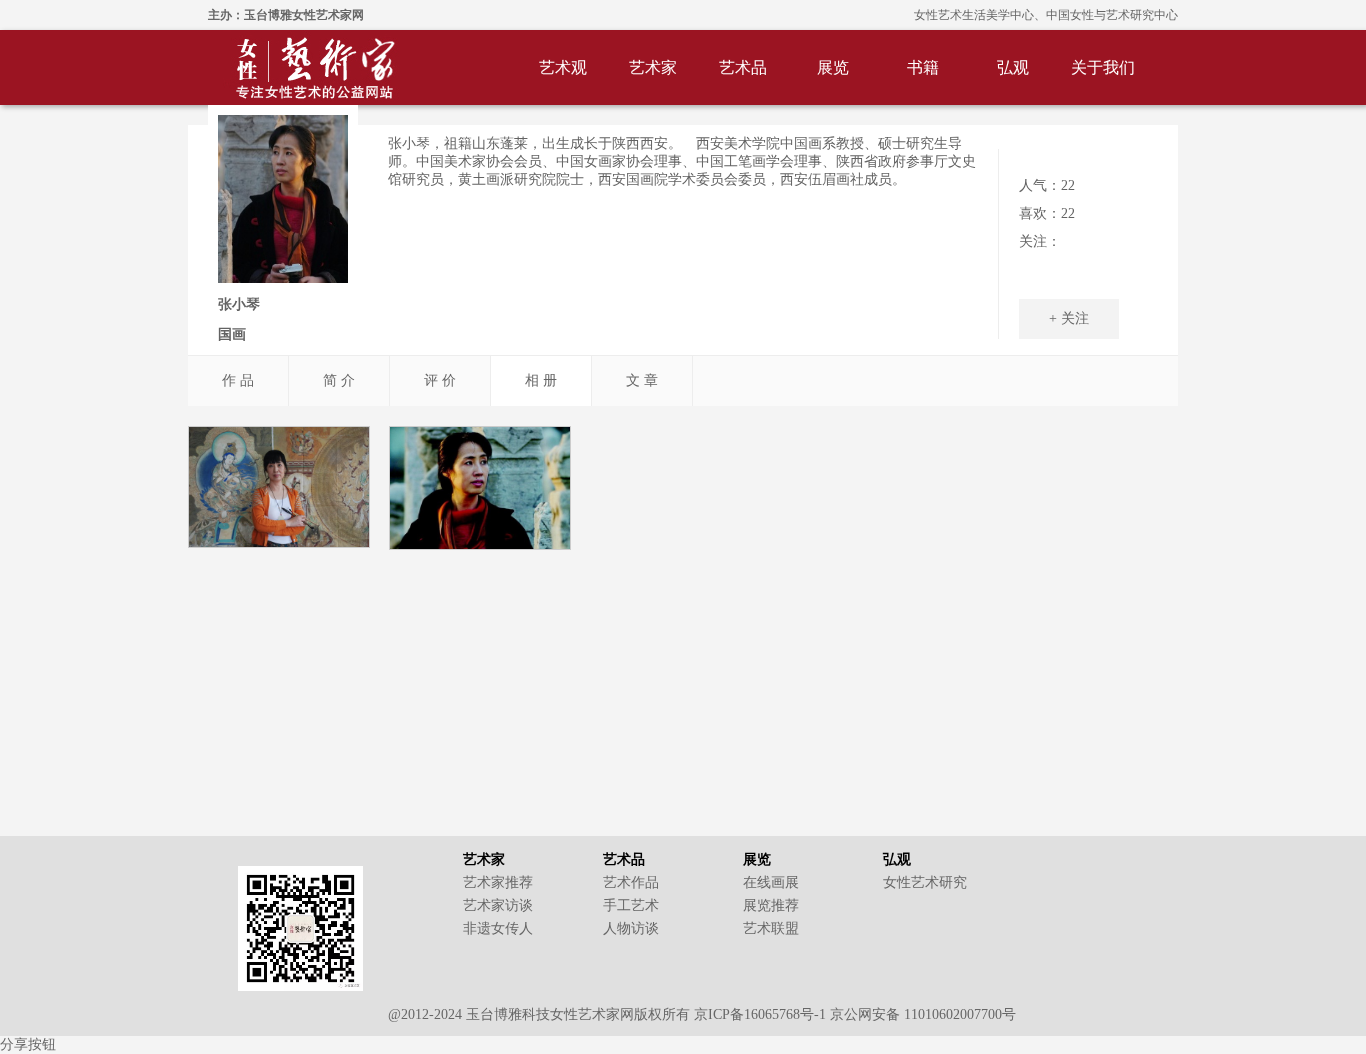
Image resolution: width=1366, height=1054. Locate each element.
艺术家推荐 (498, 882)
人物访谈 (631, 928)
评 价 (440, 380)
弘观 (1013, 67)
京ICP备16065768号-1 (760, 1014)
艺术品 (743, 67)
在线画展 (771, 882)
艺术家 (653, 67)
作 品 (238, 380)
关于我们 (1103, 67)
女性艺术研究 (925, 882)
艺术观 (563, 67)
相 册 (541, 380)
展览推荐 (771, 905)
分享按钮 (28, 1044)
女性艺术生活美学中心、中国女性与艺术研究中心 (1046, 15)
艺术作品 (631, 882)
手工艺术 (631, 905)
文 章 (642, 380)
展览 (833, 67)
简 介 (339, 380)
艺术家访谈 (498, 905)
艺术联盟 (771, 928)
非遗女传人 (498, 928)
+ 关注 (1069, 318)
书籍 (923, 67)
